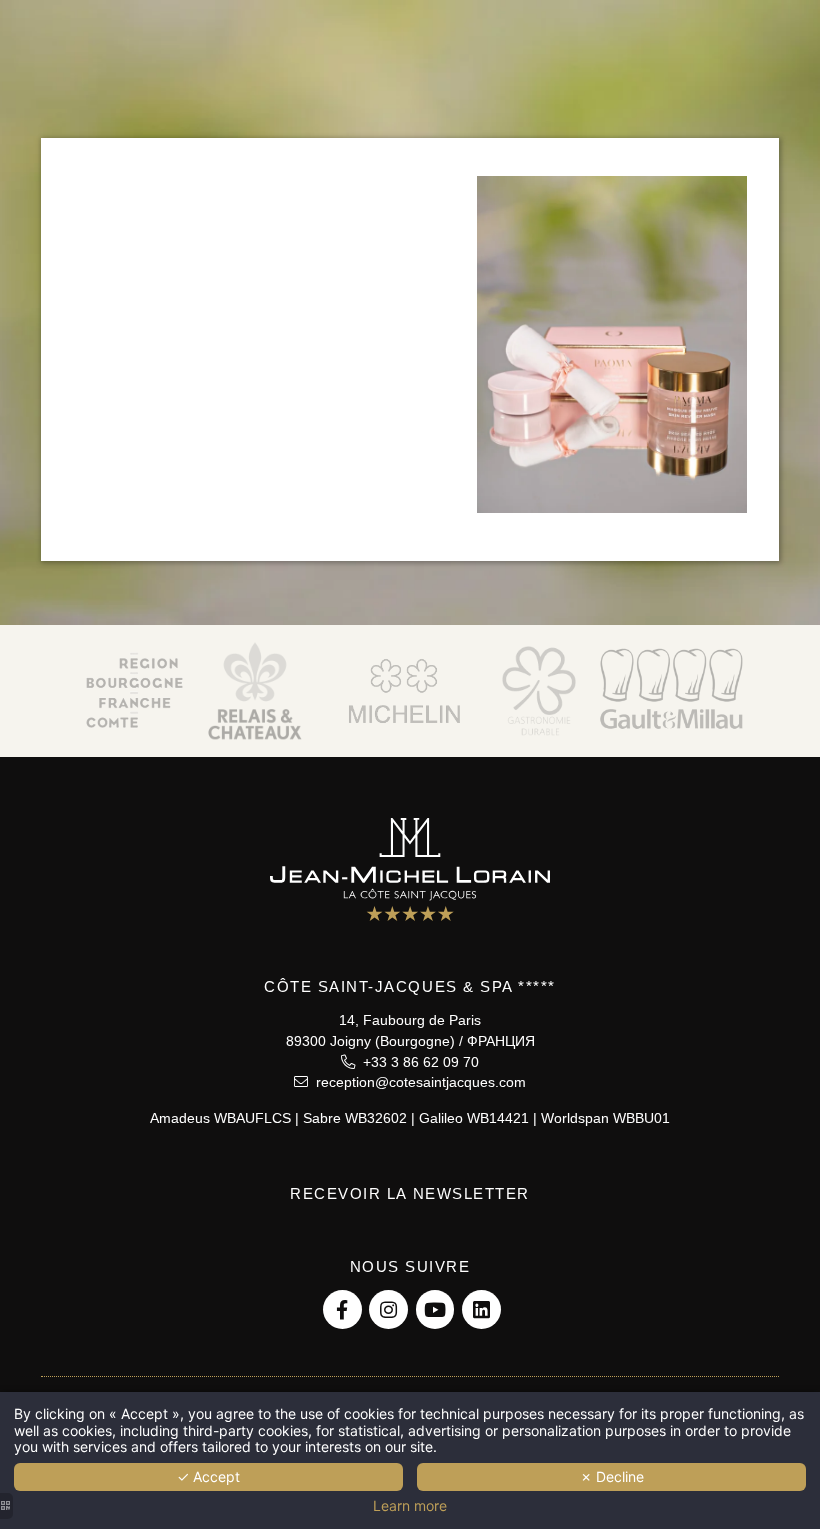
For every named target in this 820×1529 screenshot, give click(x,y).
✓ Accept (208, 1476)
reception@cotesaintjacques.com (417, 1082)
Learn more (410, 1506)
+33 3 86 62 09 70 (417, 1062)
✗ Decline (612, 1476)
